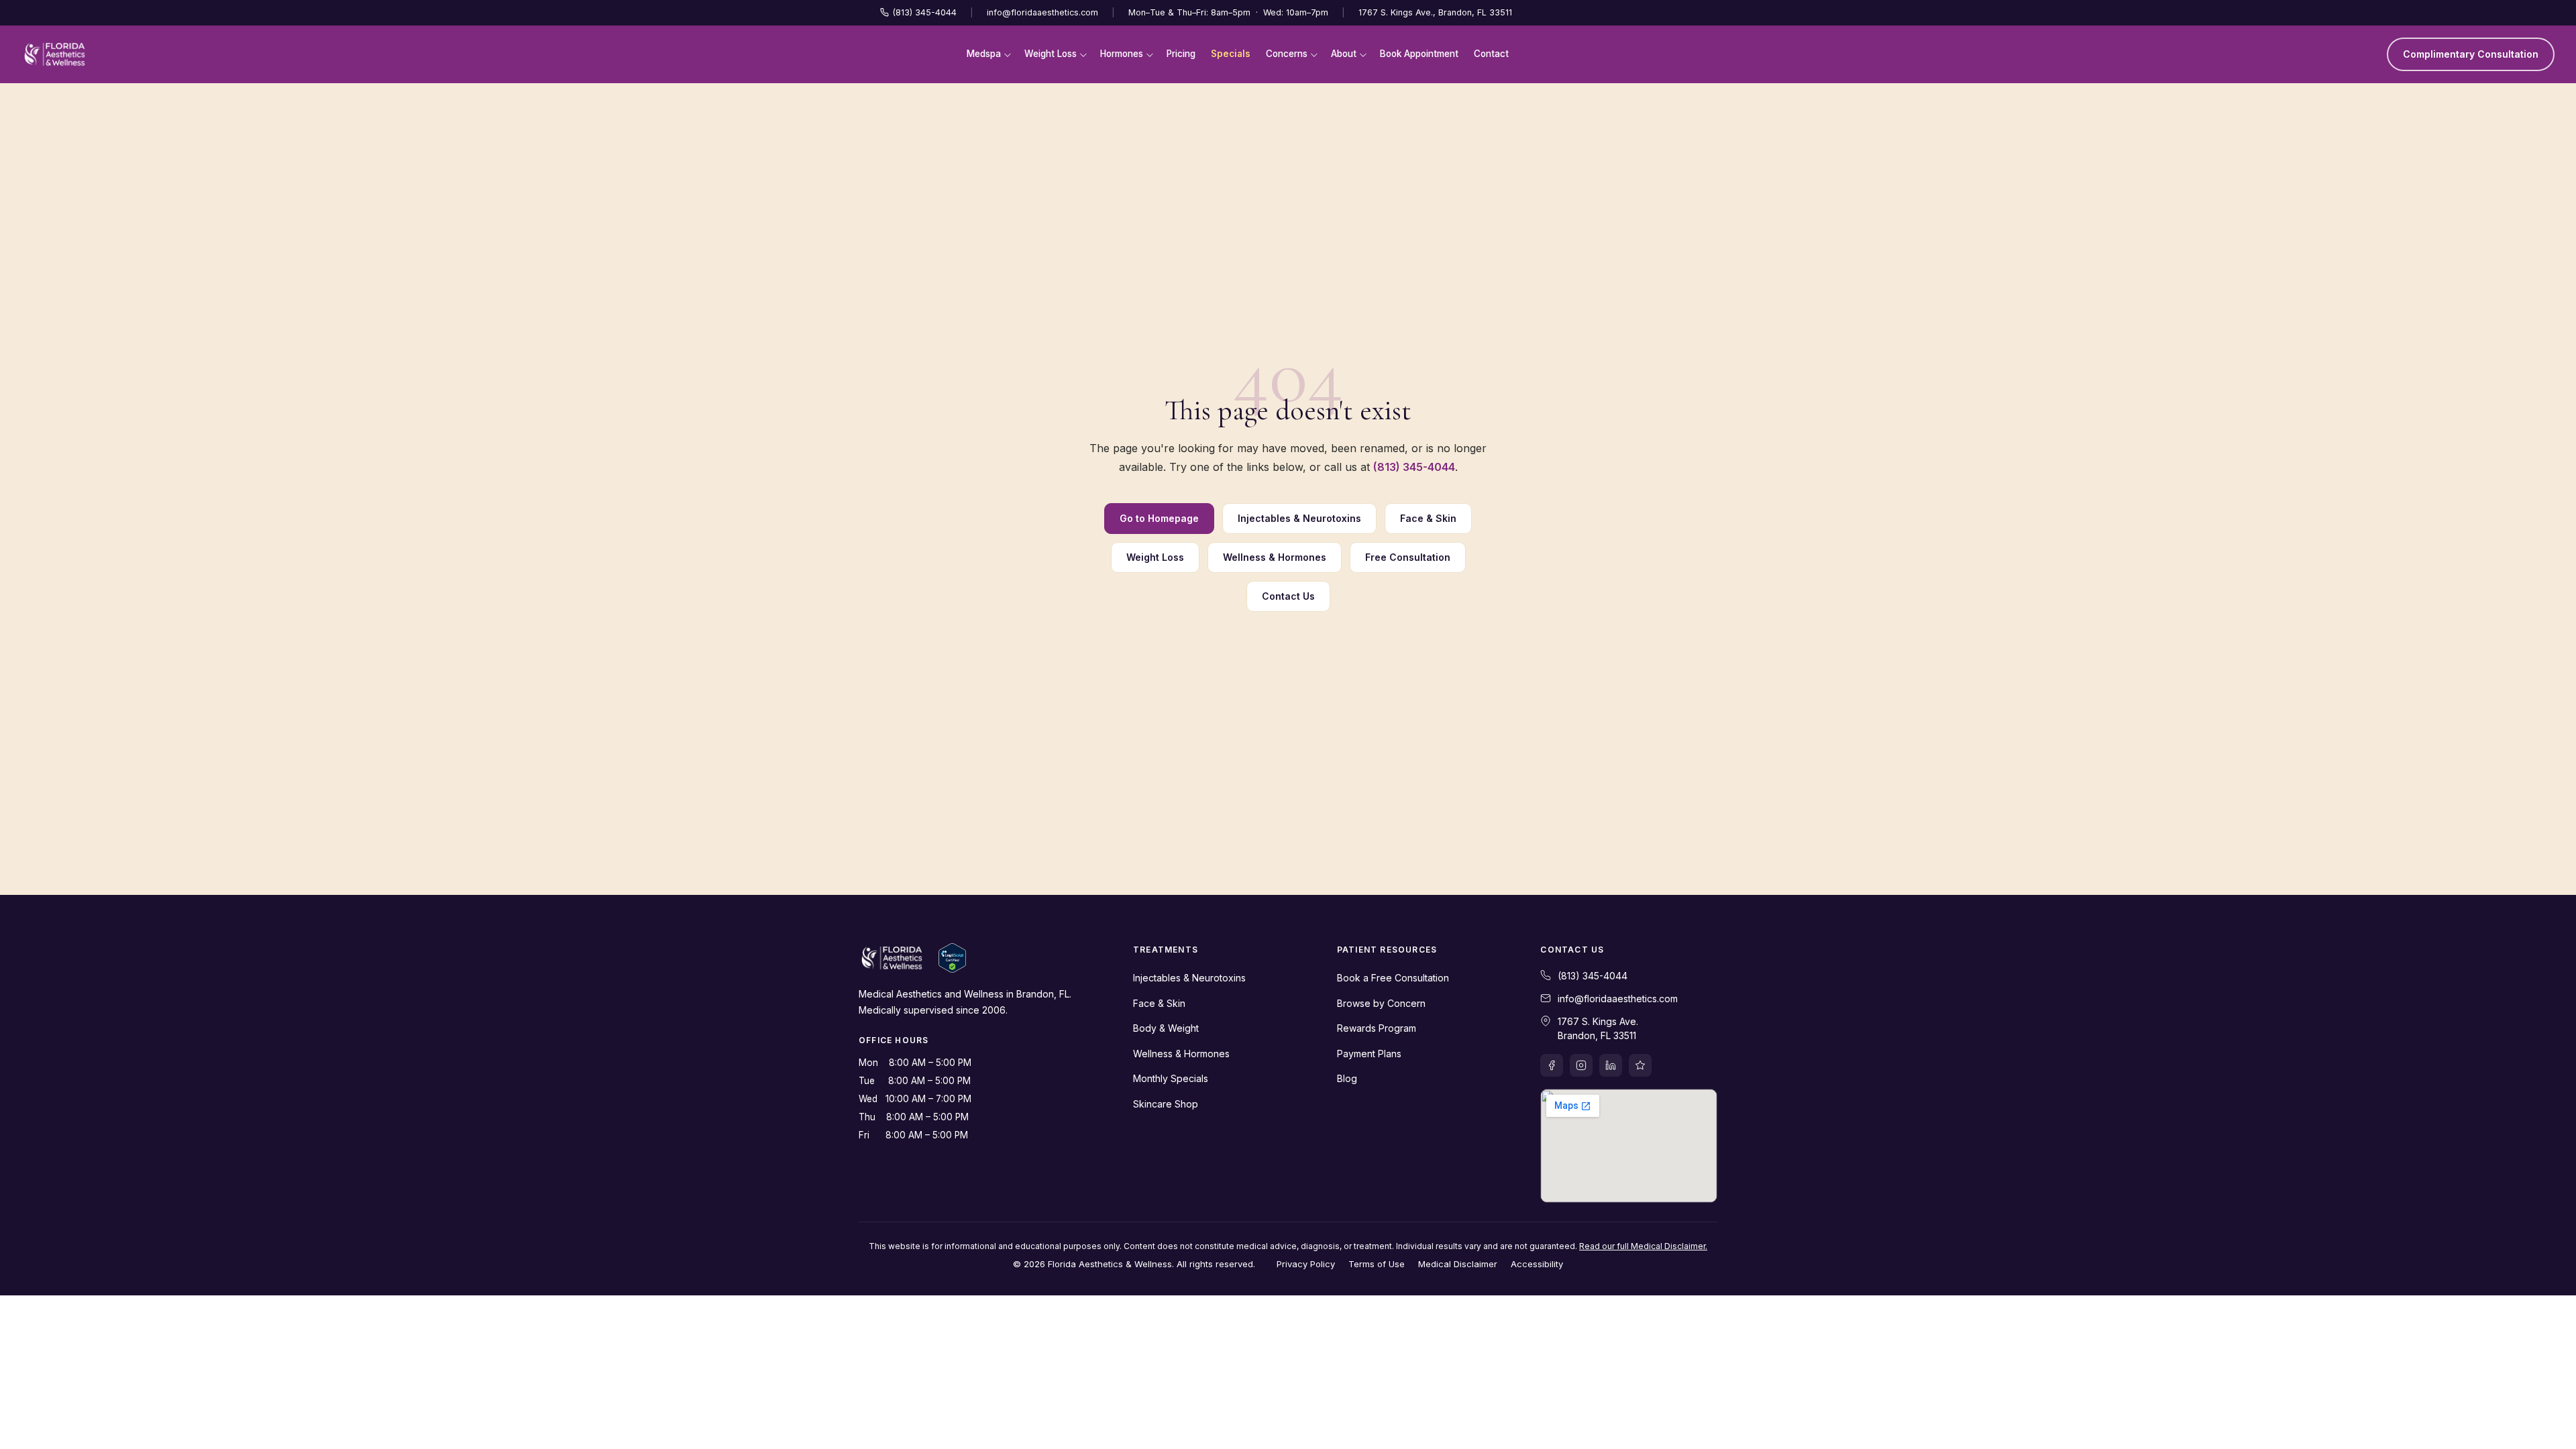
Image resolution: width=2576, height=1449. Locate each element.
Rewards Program (1377, 1028)
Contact (1491, 54)
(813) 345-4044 (925, 12)
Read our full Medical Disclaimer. (1643, 1246)
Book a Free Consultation (1393, 978)
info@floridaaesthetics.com (1042, 12)
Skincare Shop (1166, 1104)
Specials (1231, 54)
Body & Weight (1166, 1028)
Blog (1347, 1078)
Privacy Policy (1306, 1264)
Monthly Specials (1171, 1078)
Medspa (984, 54)
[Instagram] (1581, 1065)
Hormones (1122, 54)
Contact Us (1288, 596)
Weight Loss (1051, 54)
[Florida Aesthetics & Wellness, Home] (55, 54)
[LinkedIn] (1611, 1065)
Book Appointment (1419, 54)
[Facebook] (1552, 1065)
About (1344, 54)
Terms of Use (1377, 1264)
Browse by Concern (1381, 1003)
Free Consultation (1408, 557)
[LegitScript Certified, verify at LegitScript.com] (952, 958)
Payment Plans (1369, 1054)
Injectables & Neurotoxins (1299, 518)
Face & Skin (1428, 518)
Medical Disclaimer (1458, 1264)
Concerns (1287, 54)
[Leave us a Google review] (1640, 1065)
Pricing (1181, 54)
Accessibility (1537, 1264)
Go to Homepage (1159, 518)
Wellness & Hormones (1275, 557)
